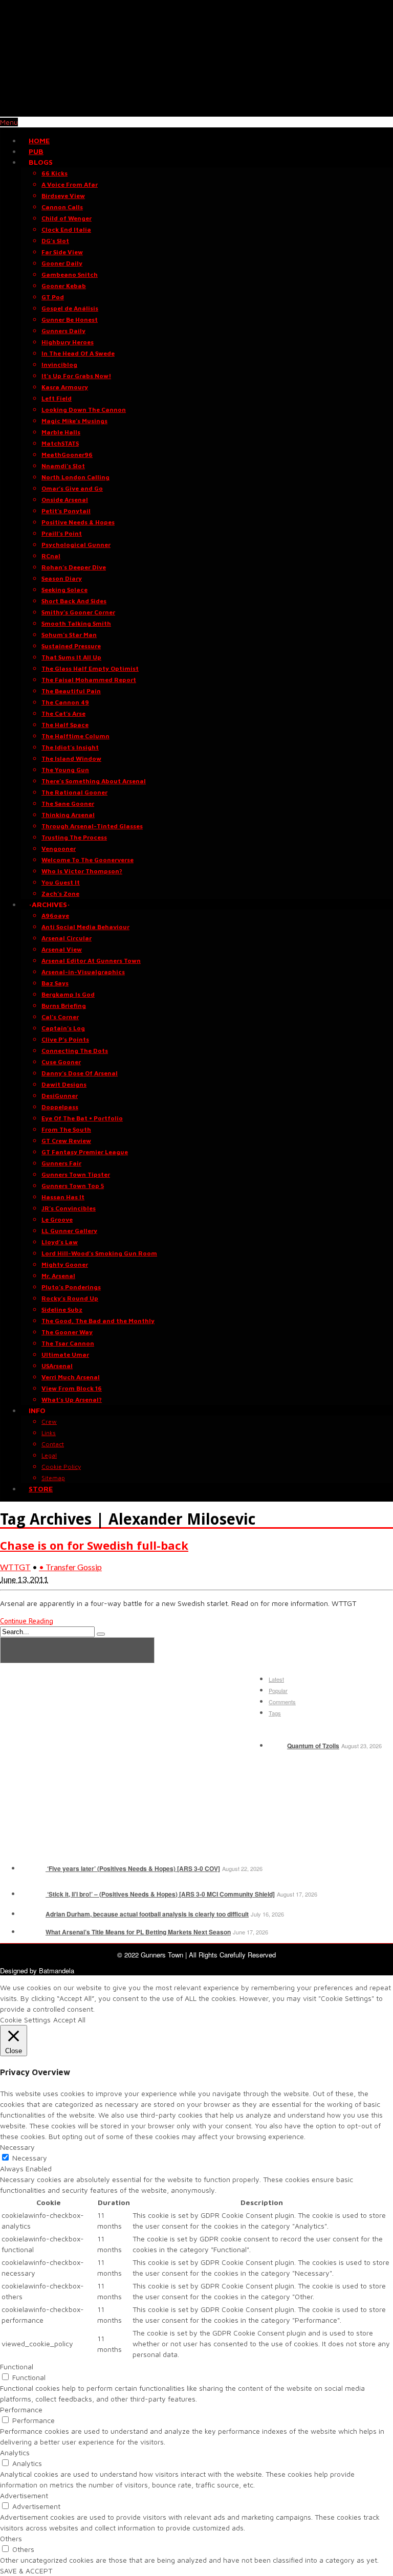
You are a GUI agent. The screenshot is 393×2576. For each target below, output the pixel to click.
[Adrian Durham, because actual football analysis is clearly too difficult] (32, 1914)
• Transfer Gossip (70, 1567)
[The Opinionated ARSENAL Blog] (196, 111)
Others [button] (11, 2538)
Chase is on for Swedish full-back (94, 1545)
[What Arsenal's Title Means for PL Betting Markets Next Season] (32, 1932)
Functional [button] (17, 2366)
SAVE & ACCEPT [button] (26, 2571)
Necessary (30, 2158)
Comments (282, 1702)
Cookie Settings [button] (25, 2020)
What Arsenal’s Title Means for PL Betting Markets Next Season (138, 1932)
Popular (278, 1690)
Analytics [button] (15, 2452)
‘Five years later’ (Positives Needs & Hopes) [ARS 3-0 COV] (133, 1868)
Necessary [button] (17, 2147)
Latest (276, 1679)
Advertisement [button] (24, 2495)
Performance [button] (21, 2409)
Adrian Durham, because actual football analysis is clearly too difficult (147, 1914)
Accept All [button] (69, 2020)
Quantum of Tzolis (313, 1746)
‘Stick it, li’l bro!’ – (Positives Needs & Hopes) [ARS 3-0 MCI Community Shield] (160, 1894)
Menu (9, 122)
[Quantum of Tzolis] (277, 1746)
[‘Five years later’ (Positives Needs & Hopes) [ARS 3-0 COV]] (32, 1868)
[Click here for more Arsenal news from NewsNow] (77, 1650)
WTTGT (15, 1567)
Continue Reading (27, 1621)
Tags (275, 1713)
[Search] (101, 1634)
